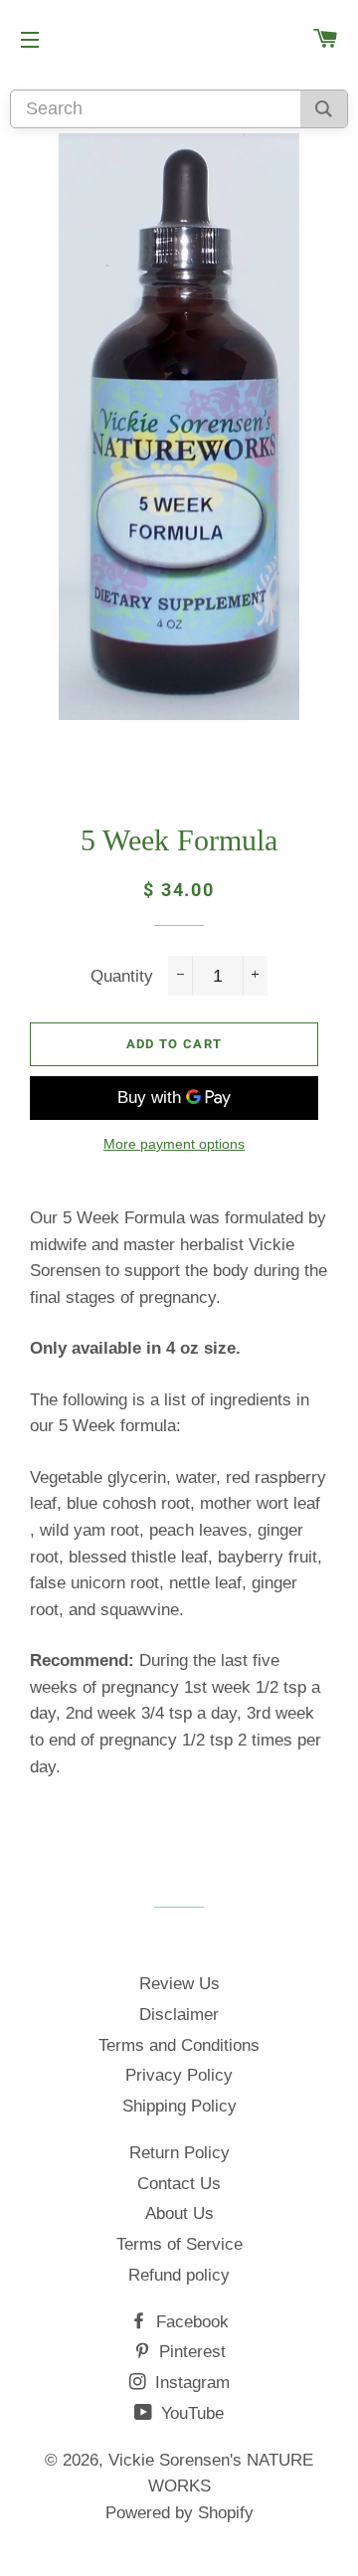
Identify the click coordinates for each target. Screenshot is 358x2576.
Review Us (179, 1984)
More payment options (174, 1144)
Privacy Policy (179, 2075)
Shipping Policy (179, 2106)
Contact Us (179, 2184)
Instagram (190, 2383)
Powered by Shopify (179, 2513)
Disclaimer (179, 2015)
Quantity (122, 976)
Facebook (190, 2322)
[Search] (324, 109)
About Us (179, 2213)
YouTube (190, 2413)
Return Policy (179, 2153)
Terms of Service (179, 2244)
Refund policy (179, 2275)
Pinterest (190, 2352)
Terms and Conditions (179, 2045)
